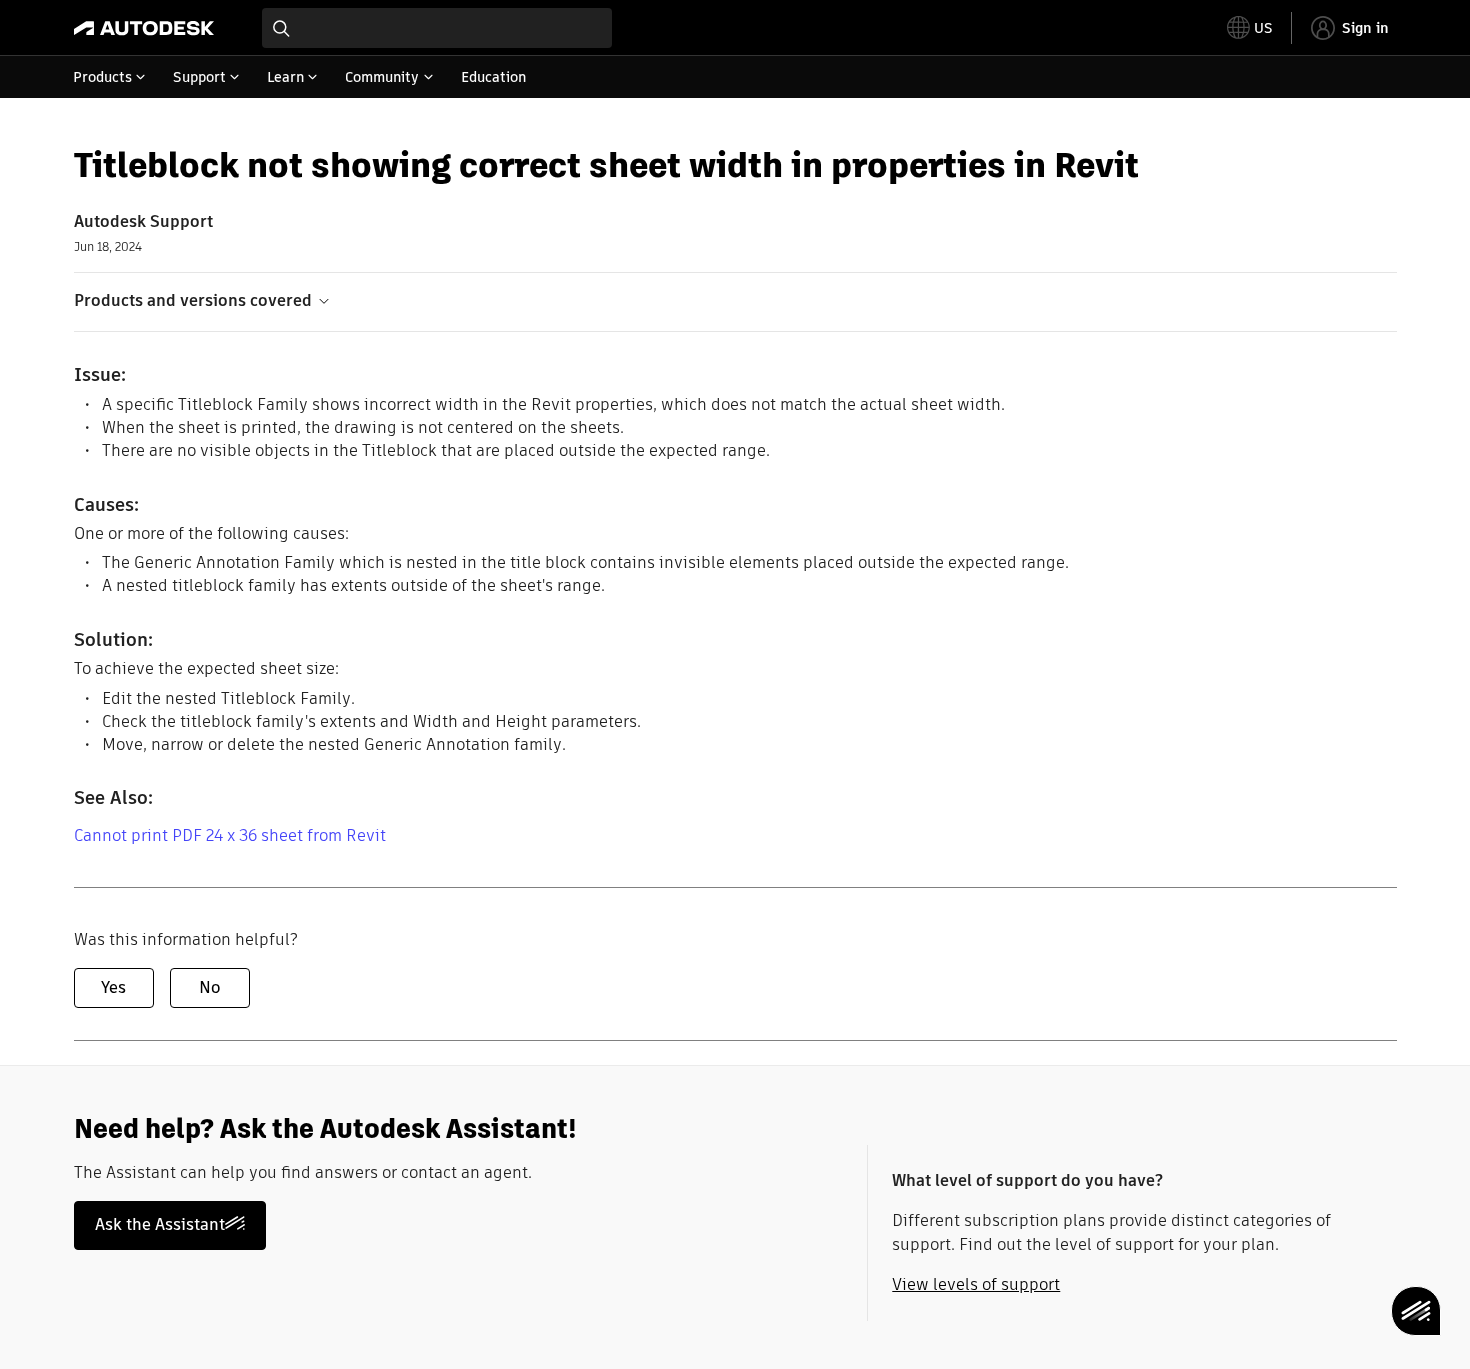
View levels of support (976, 1284)
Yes (113, 987)
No (209, 987)
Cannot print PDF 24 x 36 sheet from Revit (230, 835)
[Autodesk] (144, 28)
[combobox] (437, 28)
